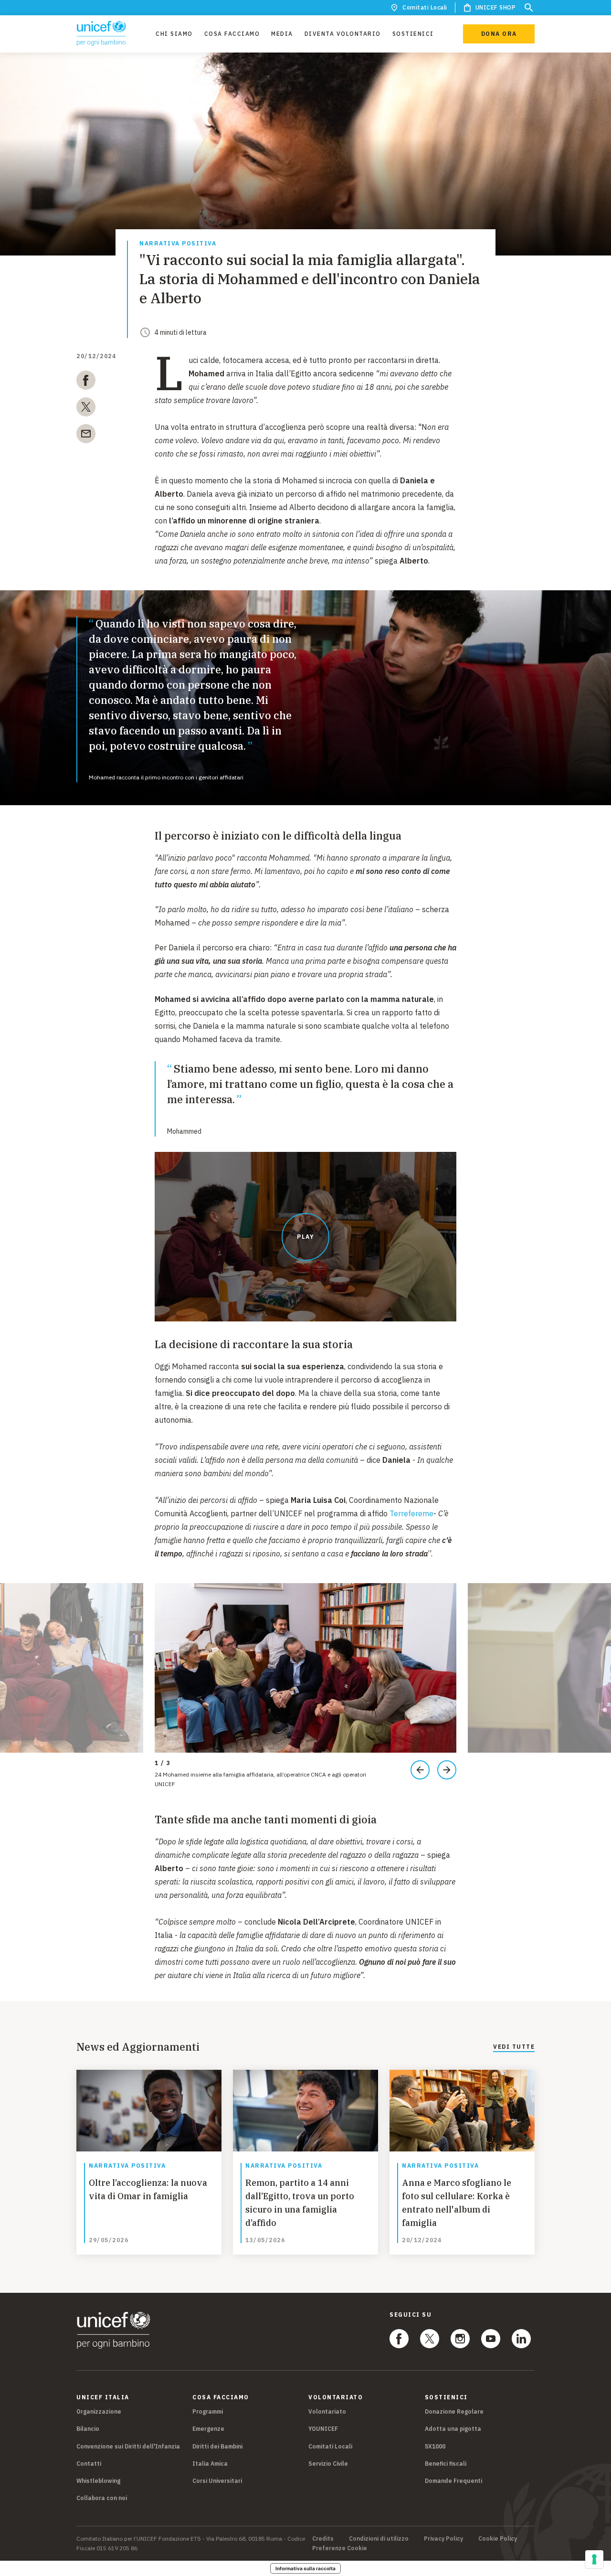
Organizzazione (99, 2411)
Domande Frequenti (453, 2481)
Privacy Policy (443, 2539)
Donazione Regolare (454, 2411)
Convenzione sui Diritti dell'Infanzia (128, 2446)
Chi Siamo (174, 34)
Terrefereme (411, 1513)
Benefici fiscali (446, 2464)
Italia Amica (210, 2464)
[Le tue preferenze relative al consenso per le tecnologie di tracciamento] (594, 2559)
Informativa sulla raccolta (305, 2568)
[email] (86, 436)
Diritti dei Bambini (217, 2446)
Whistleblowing (98, 2481)
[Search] (529, 8)
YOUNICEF (323, 2429)
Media (282, 34)
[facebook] (86, 382)
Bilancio (88, 2429)
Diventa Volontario (343, 34)
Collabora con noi (102, 2498)
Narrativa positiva (178, 244)
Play (305, 1237)
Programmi (208, 2411)
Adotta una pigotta (453, 2429)
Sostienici (413, 34)
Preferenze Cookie (340, 2548)
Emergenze (208, 2429)
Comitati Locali (425, 7)
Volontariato (327, 2411)
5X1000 (435, 2446)
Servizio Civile (328, 2464)
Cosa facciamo (232, 34)
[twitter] (86, 409)
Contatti (89, 2464)
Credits (323, 2539)
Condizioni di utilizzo (379, 2539)
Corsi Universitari (217, 2481)
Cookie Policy (498, 2539)
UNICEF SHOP (496, 7)
